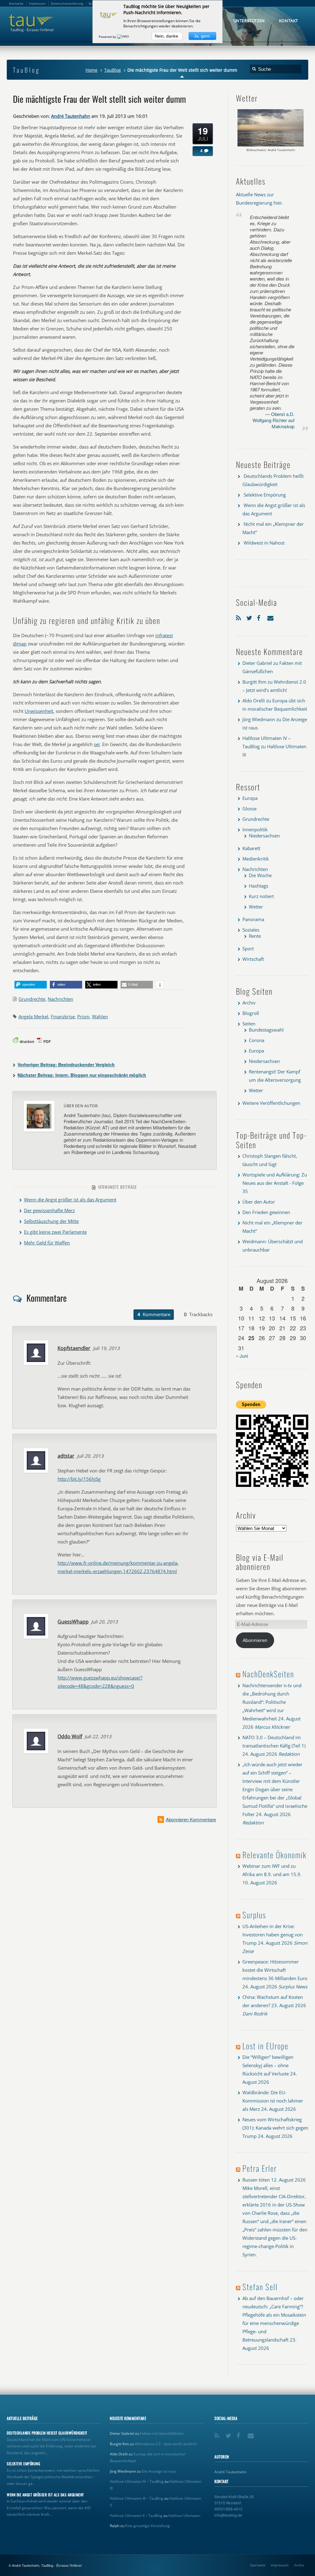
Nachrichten (60, 999)
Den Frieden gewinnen (266, 1212)
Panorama (253, 919)
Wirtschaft (253, 959)
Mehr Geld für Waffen (47, 1243)
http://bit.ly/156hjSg (79, 1479)
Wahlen (100, 1016)
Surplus (254, 1915)
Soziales (251, 930)
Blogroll (251, 1013)
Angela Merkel (33, 1016)
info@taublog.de (228, 2515)
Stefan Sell (260, 2287)
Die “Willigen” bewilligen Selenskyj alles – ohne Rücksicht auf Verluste (268, 2065)
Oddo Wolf (70, 1736)
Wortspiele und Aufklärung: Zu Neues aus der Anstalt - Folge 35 (275, 1183)
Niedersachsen (264, 836)
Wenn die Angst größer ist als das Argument (70, 1200)
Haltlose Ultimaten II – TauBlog (136, 2516)
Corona (257, 1040)
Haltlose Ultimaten (184, 2516)
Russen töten (256, 2180)
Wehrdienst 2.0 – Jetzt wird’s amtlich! (166, 2444)
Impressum (280, 2565)
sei (97, 744)
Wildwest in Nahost (264, 543)
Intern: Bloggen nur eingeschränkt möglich (82, 1075)
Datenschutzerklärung (67, 3)
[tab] (154, 1315)
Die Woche (260, 875)
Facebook (261, 617)
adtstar (66, 1456)
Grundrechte (32, 999)
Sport (248, 949)
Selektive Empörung (265, 495)
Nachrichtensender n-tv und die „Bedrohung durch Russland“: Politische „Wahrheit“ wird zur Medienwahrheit (272, 1702)
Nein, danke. (167, 36)
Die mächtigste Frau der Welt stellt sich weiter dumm (99, 99)
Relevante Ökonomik (275, 1855)
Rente (255, 936)
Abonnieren (255, 1640)
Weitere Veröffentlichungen (271, 1103)
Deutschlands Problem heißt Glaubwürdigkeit (47, 2433)
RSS (240, 617)
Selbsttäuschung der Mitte (51, 1221)
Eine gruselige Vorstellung (148, 2526)
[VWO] (123, 37)
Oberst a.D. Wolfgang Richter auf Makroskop (273, 420)
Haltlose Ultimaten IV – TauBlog (137, 2481)
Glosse (249, 809)
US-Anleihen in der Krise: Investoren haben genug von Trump (273, 1935)
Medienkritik (256, 859)
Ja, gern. (202, 36)
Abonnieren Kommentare (191, 1819)
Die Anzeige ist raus (159, 2471)
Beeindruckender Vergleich (66, 1064)
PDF (47, 1041)
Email (271, 617)
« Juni (242, 1356)
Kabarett (251, 848)
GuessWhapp (73, 1622)
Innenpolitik (255, 829)
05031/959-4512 (228, 2509)
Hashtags (259, 886)
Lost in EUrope (265, 2046)
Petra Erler (260, 2168)
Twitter (250, 617)
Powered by (108, 37)
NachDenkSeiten (268, 1674)
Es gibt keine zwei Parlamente (55, 1232)
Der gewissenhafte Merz (49, 1210)
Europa (250, 798)
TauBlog (113, 70)
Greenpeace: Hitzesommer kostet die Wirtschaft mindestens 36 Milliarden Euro (275, 1970)
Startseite (258, 2565)
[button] (31, 985)
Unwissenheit (39, 711)
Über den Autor (259, 1202)
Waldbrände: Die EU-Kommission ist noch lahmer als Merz (273, 2101)
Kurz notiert (261, 896)
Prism (83, 1016)
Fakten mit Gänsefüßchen (162, 2433)
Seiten (249, 1024)
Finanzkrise (63, 1016)
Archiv (249, 1003)
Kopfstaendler (74, 1348)
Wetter (256, 907)
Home (92, 70)
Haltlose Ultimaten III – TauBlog (137, 2498)
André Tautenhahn (71, 116)
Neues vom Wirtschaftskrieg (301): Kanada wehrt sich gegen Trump (275, 2128)
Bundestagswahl (266, 1030)
